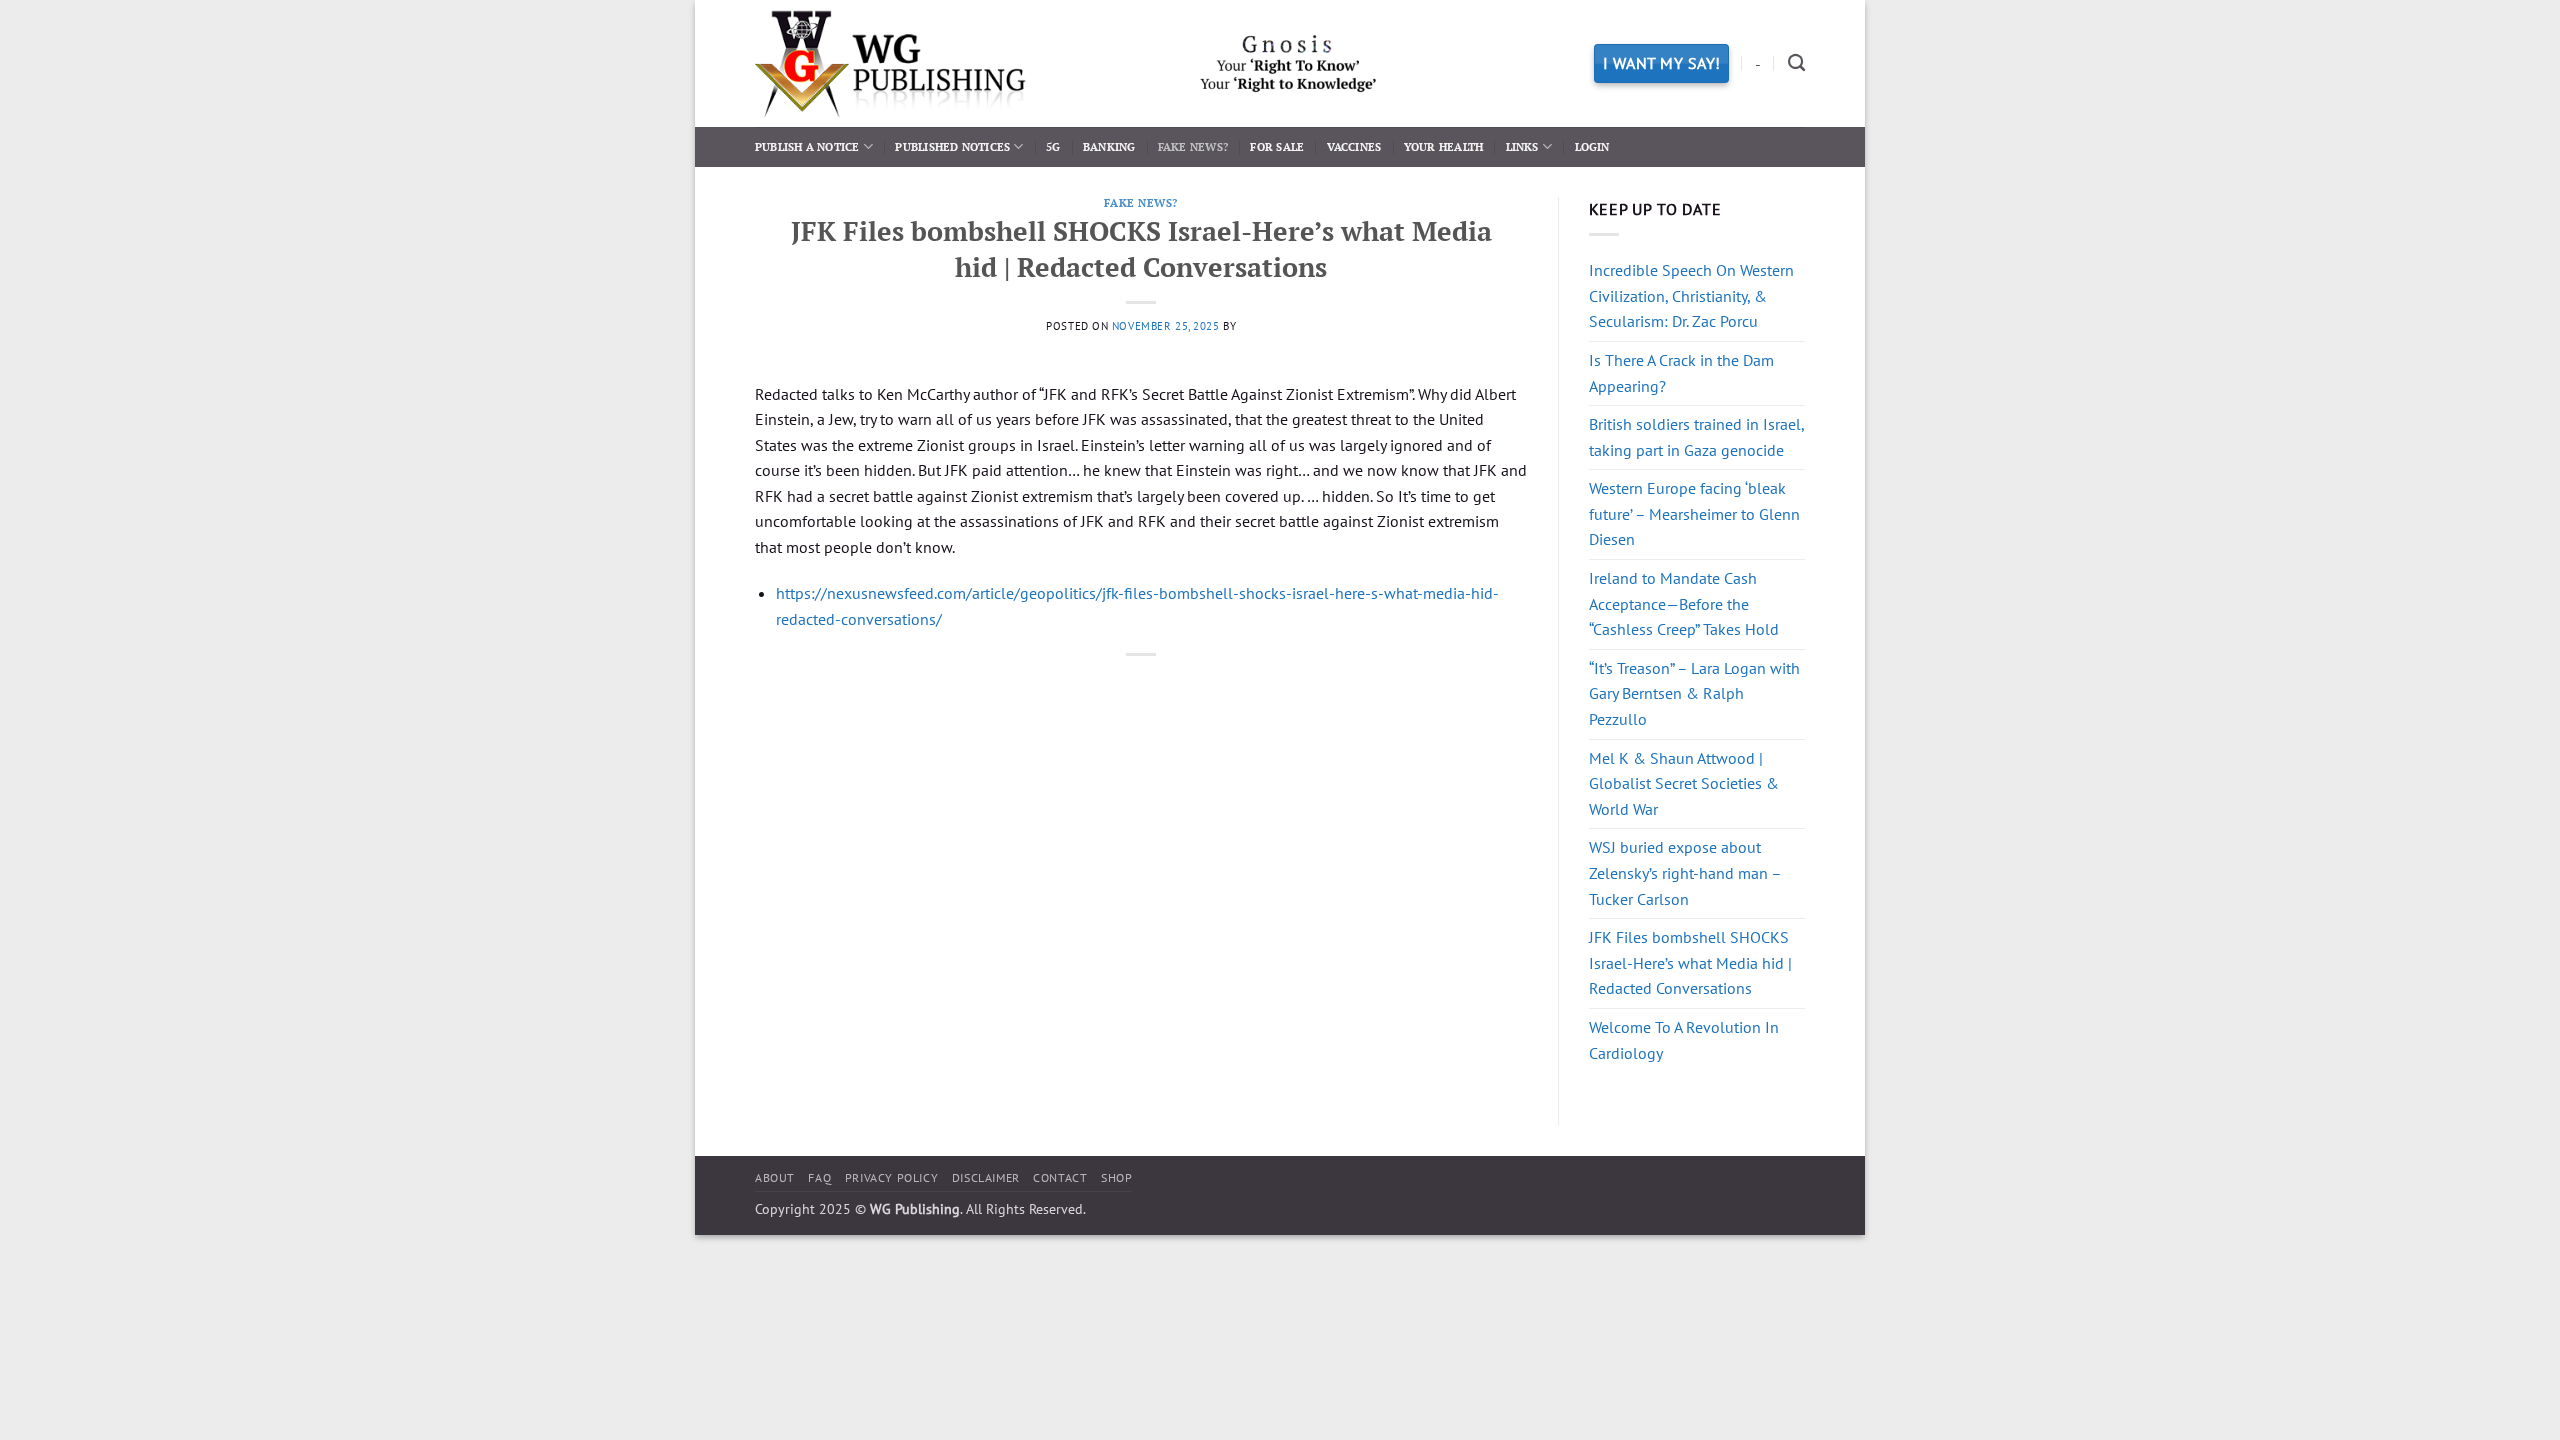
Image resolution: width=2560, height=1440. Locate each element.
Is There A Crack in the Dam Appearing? (1681, 373)
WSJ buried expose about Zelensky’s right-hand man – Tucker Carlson (1685, 872)
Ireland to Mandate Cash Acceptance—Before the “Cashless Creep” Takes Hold (1684, 603)
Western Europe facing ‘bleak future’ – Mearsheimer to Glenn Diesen (1694, 513)
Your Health (1443, 146)
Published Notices (952, 146)
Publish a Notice (807, 146)
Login (1592, 146)
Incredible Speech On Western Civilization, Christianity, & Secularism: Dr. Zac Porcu (1691, 295)
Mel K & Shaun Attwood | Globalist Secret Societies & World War (1684, 783)
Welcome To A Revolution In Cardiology (1684, 1040)
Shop (1116, 1177)
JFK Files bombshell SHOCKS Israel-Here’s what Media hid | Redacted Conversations (1690, 962)
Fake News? (1193, 146)
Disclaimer (986, 1177)
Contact (1060, 1177)
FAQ (819, 1177)
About (775, 1177)
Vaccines (1354, 146)
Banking (1109, 146)
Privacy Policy (892, 1177)
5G (1053, 146)
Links (1522, 146)
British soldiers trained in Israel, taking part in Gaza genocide (1696, 437)
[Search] (1796, 63)
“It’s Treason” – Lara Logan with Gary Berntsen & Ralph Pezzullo (1694, 693)
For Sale (1277, 146)
